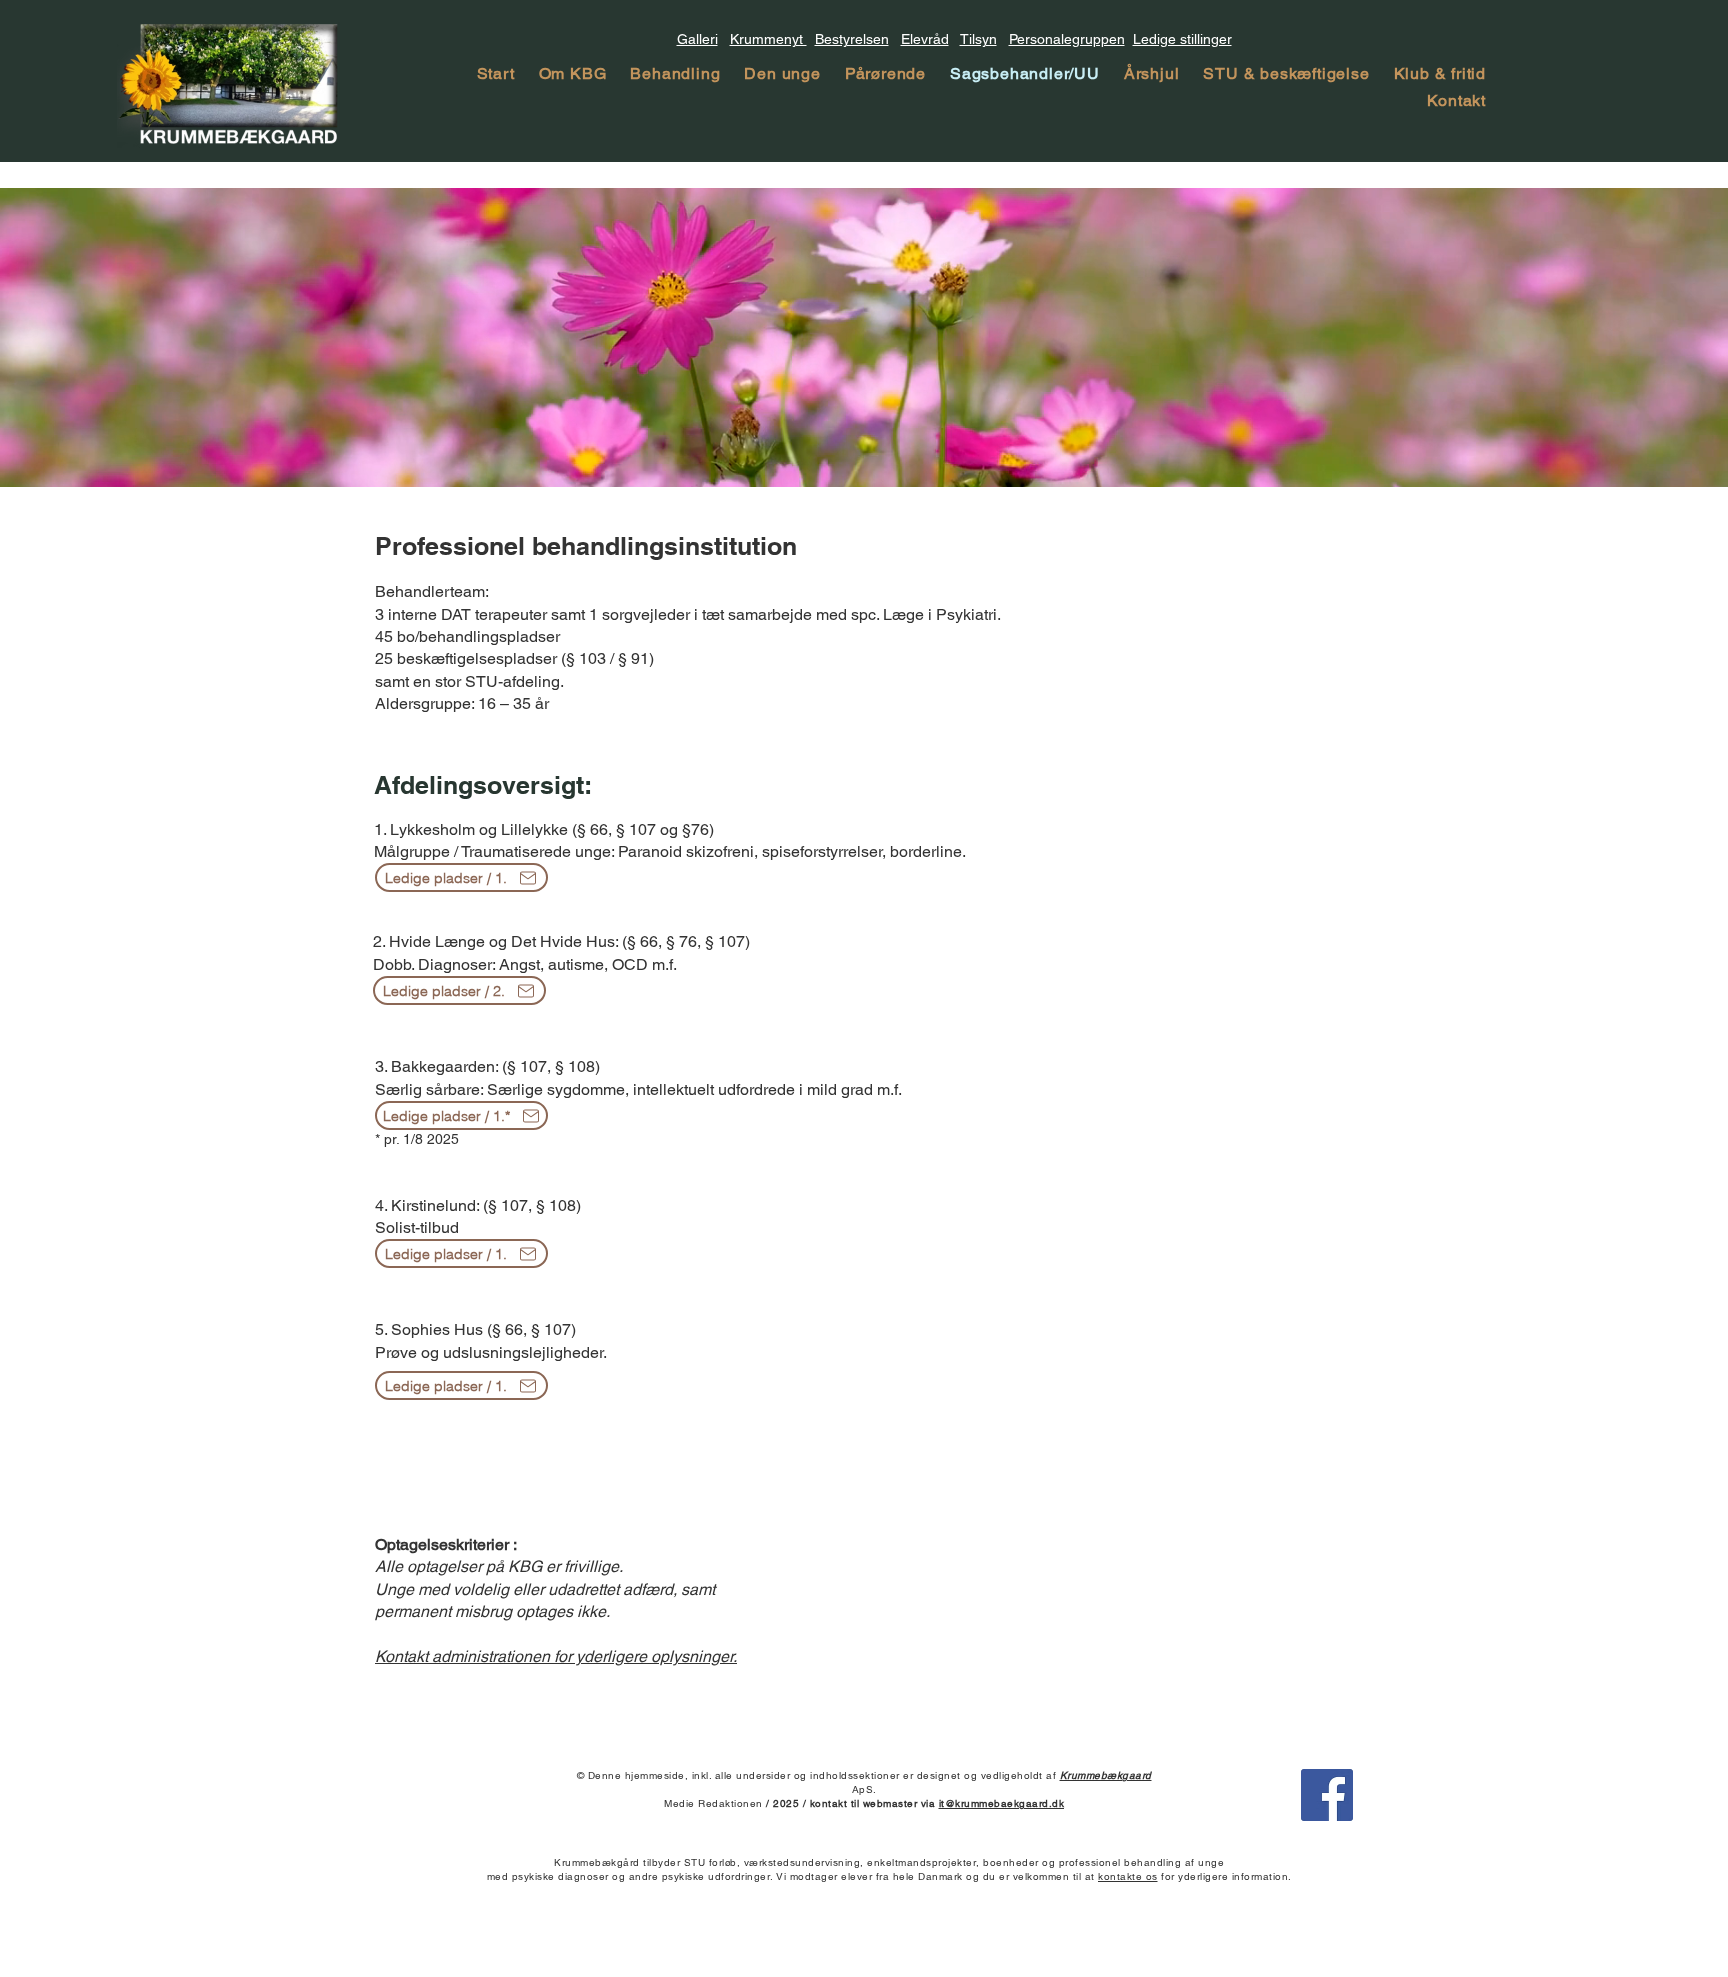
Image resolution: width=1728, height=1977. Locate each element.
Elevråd (925, 39)
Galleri (697, 39)
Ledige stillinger (1182, 39)
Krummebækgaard (1106, 1775)
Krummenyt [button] (768, 39)
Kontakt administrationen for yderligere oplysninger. (556, 1656)
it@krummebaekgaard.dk (1002, 1803)
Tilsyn (978, 39)
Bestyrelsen (852, 39)
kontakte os (1128, 1876)
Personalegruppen (1067, 39)
